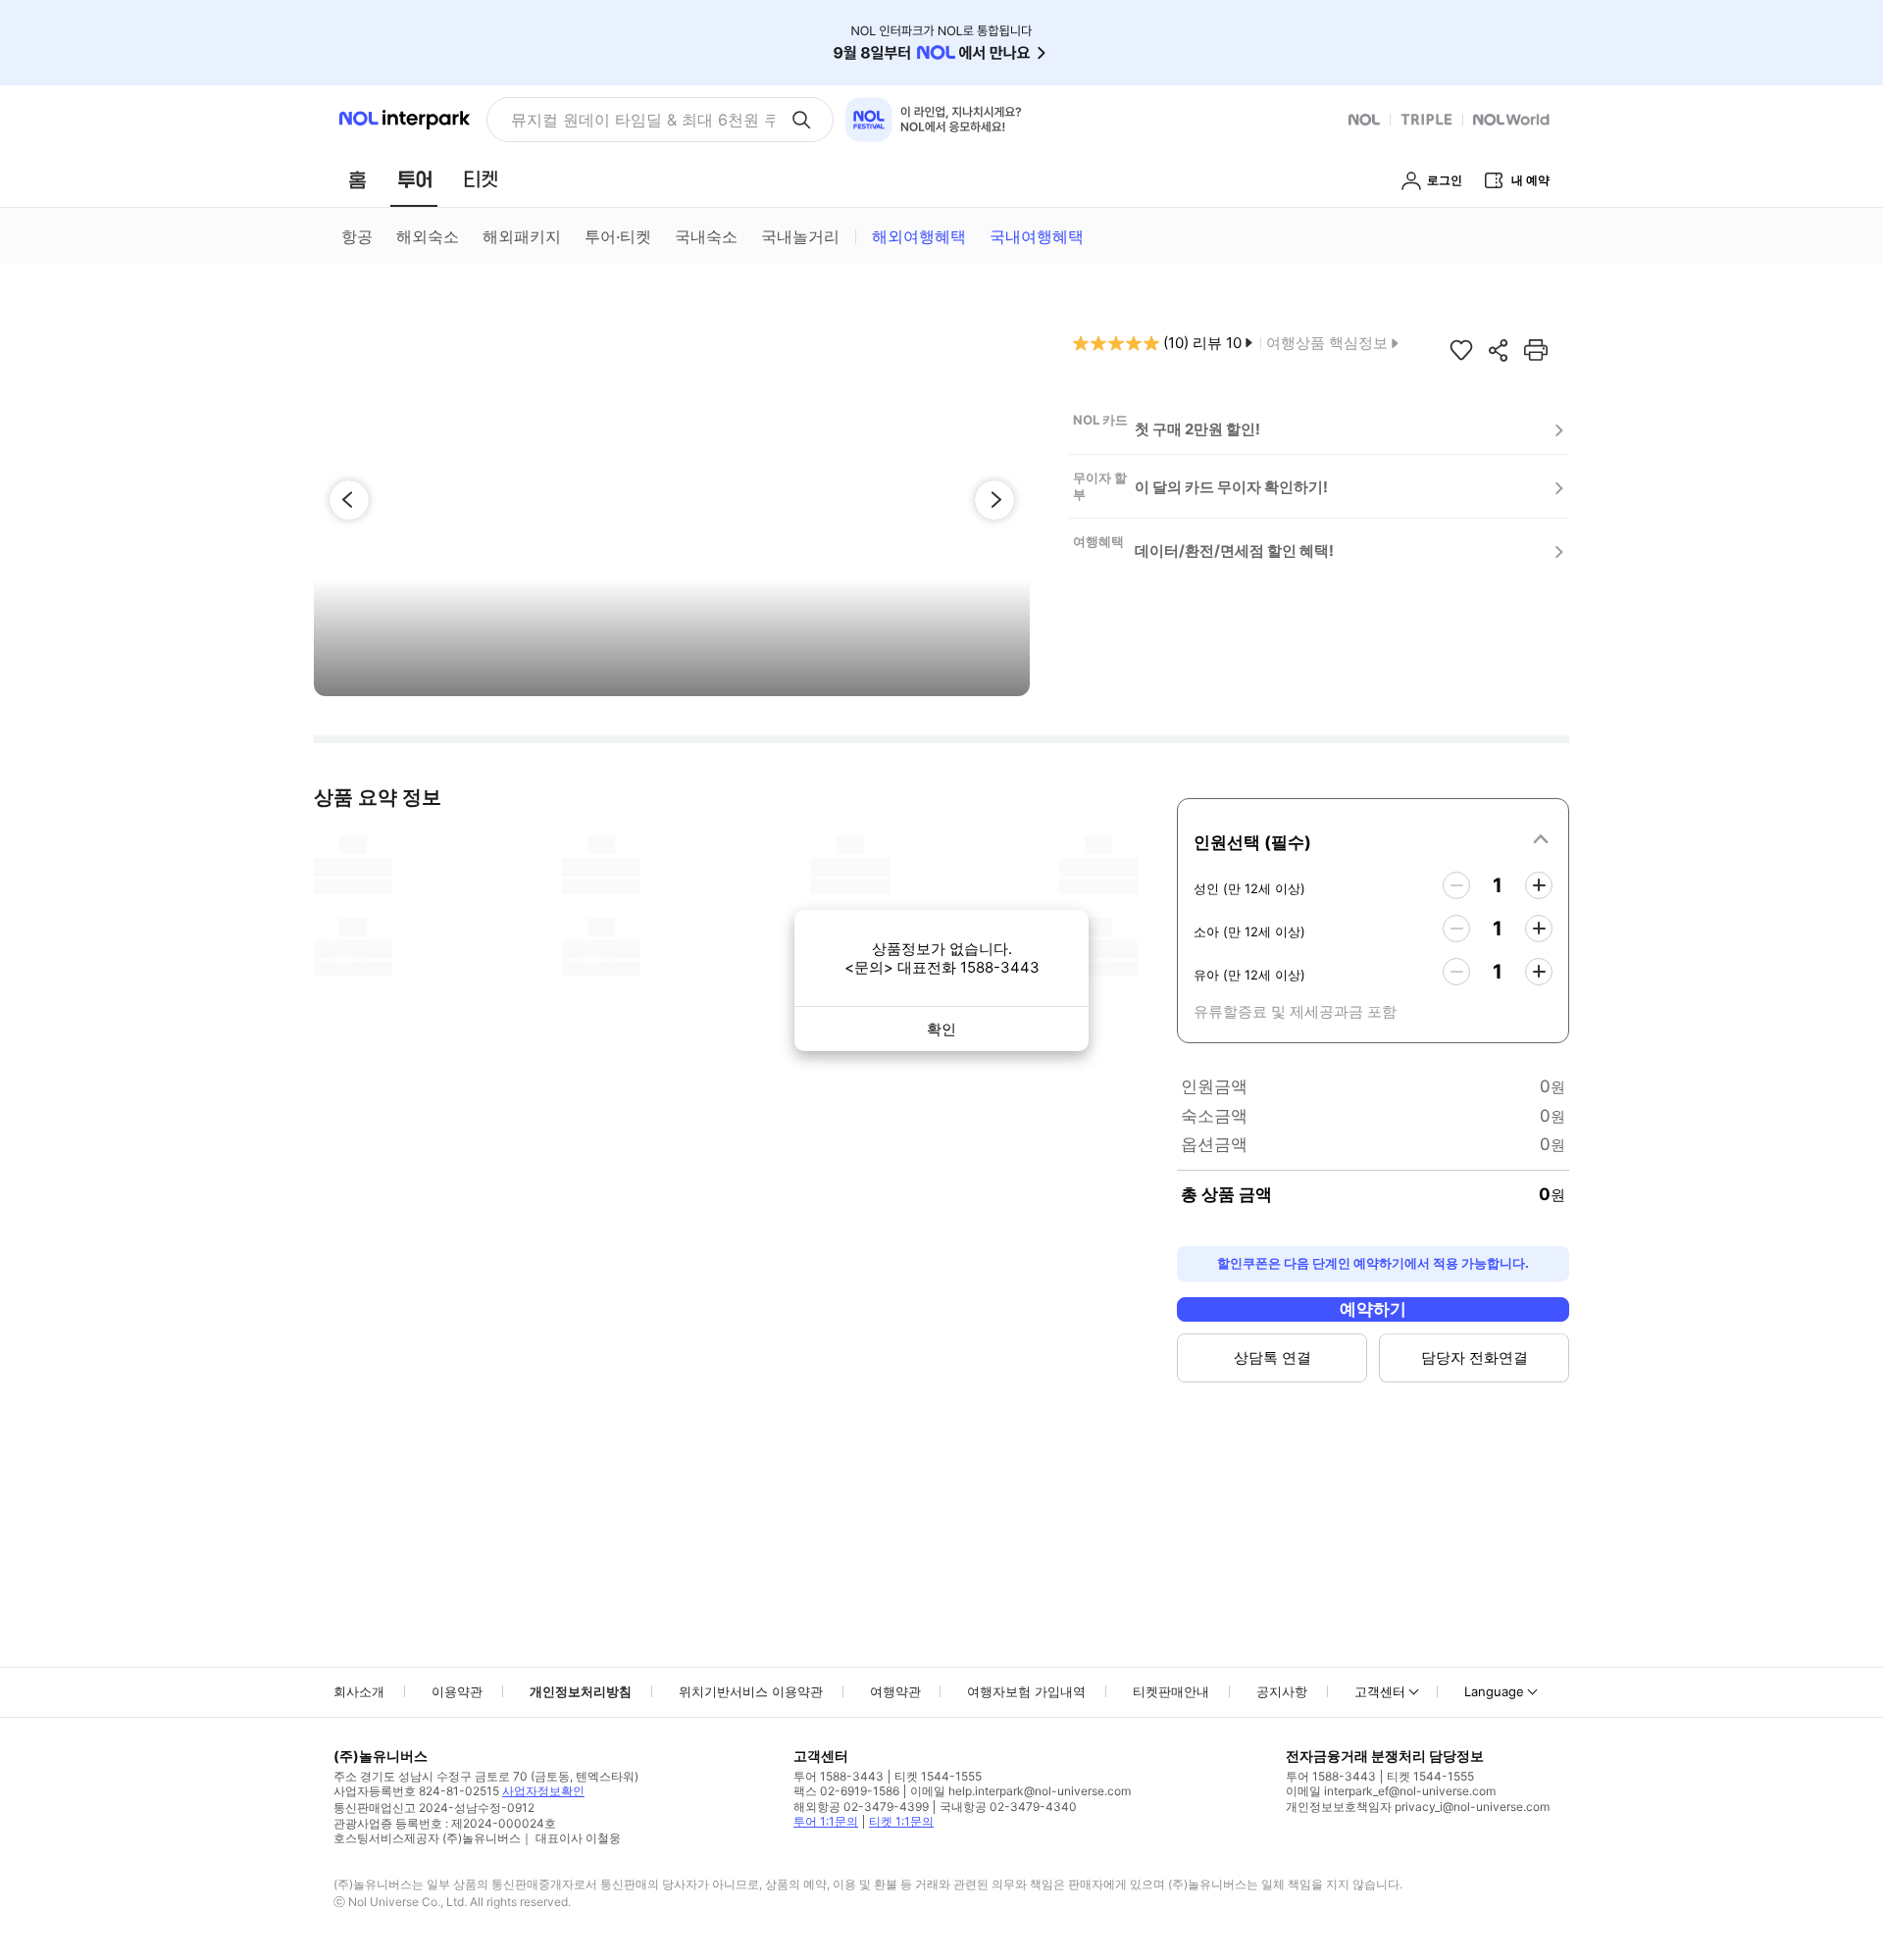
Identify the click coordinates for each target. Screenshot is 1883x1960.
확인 (941, 1029)
